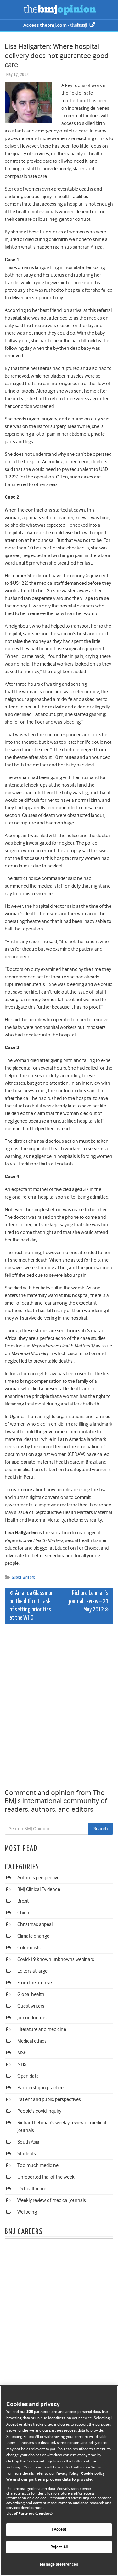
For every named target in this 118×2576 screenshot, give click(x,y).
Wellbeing (27, 2212)
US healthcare (32, 2189)
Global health (31, 1994)
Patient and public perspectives (49, 2099)
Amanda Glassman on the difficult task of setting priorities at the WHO (31, 1606)
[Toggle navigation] (13, 9)
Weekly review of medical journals (52, 2200)
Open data (28, 2076)
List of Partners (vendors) (29, 2514)
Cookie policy (93, 2474)
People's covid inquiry (39, 2111)
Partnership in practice (40, 2088)
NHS (22, 2064)
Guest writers (23, 1578)
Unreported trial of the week (46, 2177)
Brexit (23, 1901)
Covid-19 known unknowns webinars (56, 1959)
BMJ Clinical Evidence (39, 1889)
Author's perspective (38, 1878)
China (23, 1913)
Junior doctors (32, 2018)
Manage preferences (59, 2564)
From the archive (35, 1983)
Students (27, 2154)
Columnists (29, 1948)
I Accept (59, 2529)
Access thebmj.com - (47, 25)
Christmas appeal (35, 1924)
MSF (22, 2053)
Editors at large (32, 1971)
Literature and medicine (42, 2029)
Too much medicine (38, 2165)
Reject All (59, 2547)
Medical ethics (32, 2041)
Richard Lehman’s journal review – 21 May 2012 (89, 1602)
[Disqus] (59, 1707)
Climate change (33, 1936)
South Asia (28, 2142)
